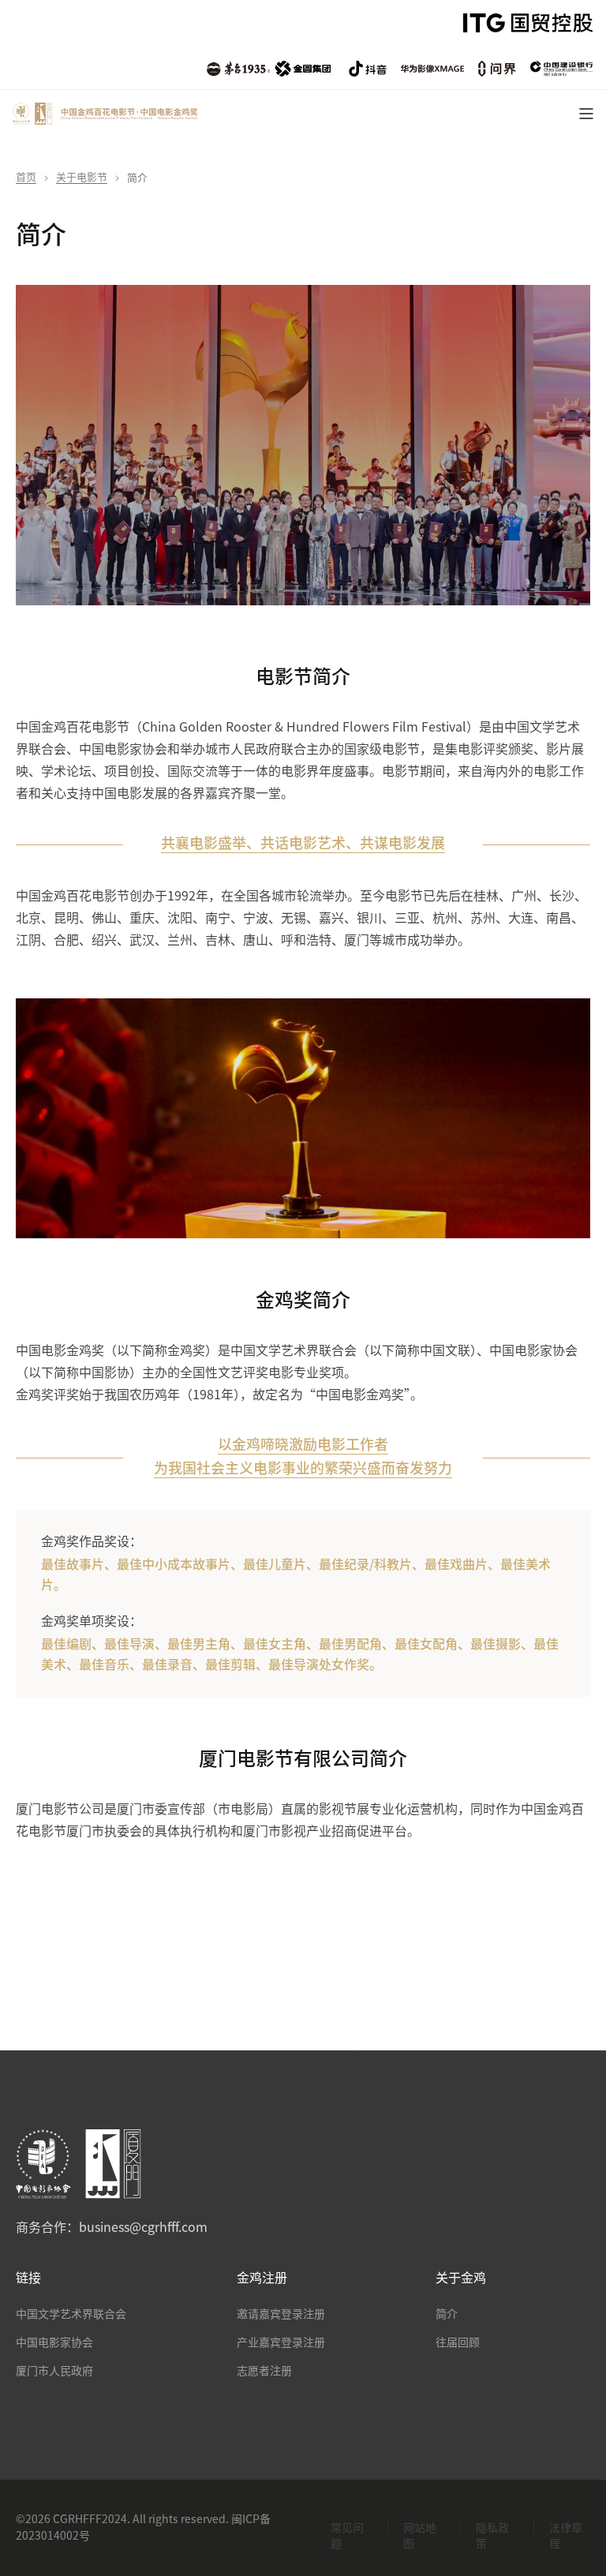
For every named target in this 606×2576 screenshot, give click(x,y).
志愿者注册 (264, 2371)
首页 (26, 177)
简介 (447, 2314)
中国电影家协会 (54, 2342)
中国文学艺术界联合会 (71, 2314)
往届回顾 (458, 2342)
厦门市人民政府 (54, 2371)
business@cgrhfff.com (143, 2227)
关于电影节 (82, 177)
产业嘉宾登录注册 (281, 2342)
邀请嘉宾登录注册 (281, 2314)
